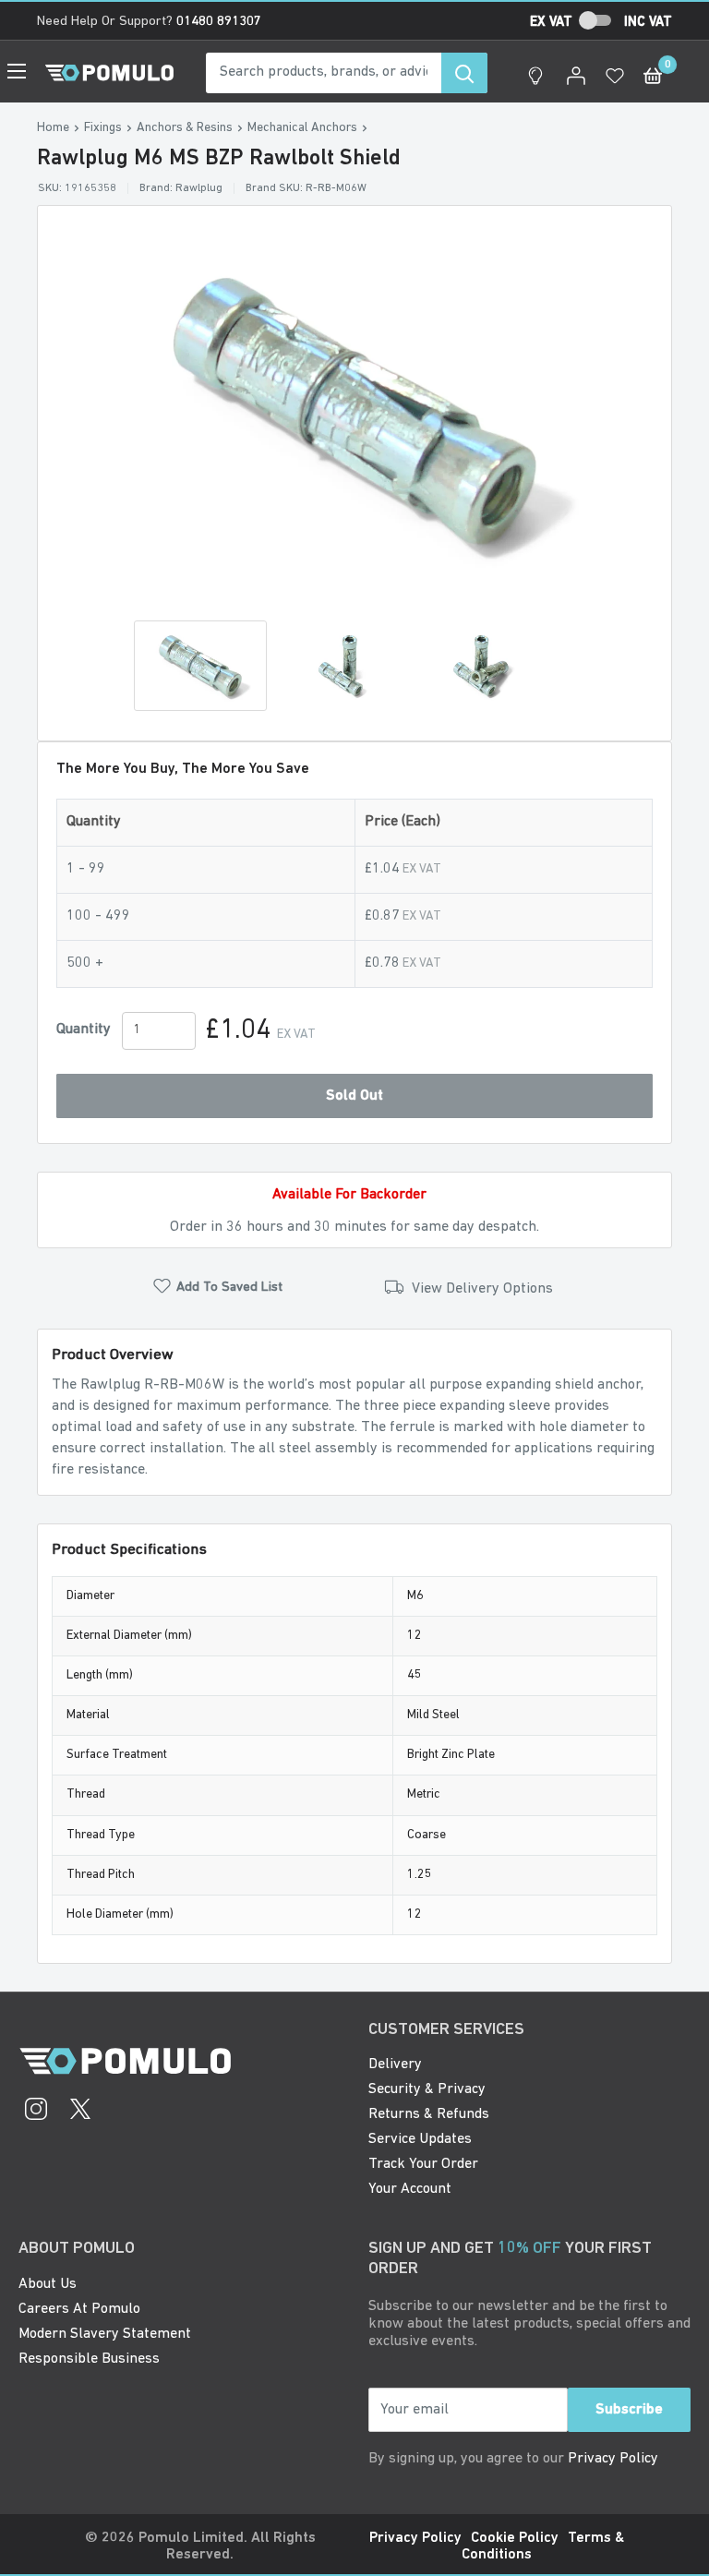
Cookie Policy (515, 2538)
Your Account (410, 2189)
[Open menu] (17, 71)
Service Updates (420, 2139)
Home (53, 128)
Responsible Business (89, 2359)
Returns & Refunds (429, 2114)
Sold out (354, 1096)
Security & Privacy (427, 2089)
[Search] (464, 73)
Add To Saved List (229, 1288)
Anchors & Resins (185, 128)
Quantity (84, 1029)
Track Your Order (423, 2164)
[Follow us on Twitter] (80, 2112)
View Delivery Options (481, 1289)
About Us (48, 2284)
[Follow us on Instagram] (36, 2112)
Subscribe (629, 2410)
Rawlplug (199, 188)
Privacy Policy (613, 2459)
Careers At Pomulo (79, 2309)
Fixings (103, 128)
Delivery (395, 2064)
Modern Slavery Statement (105, 2334)
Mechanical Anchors (302, 128)
